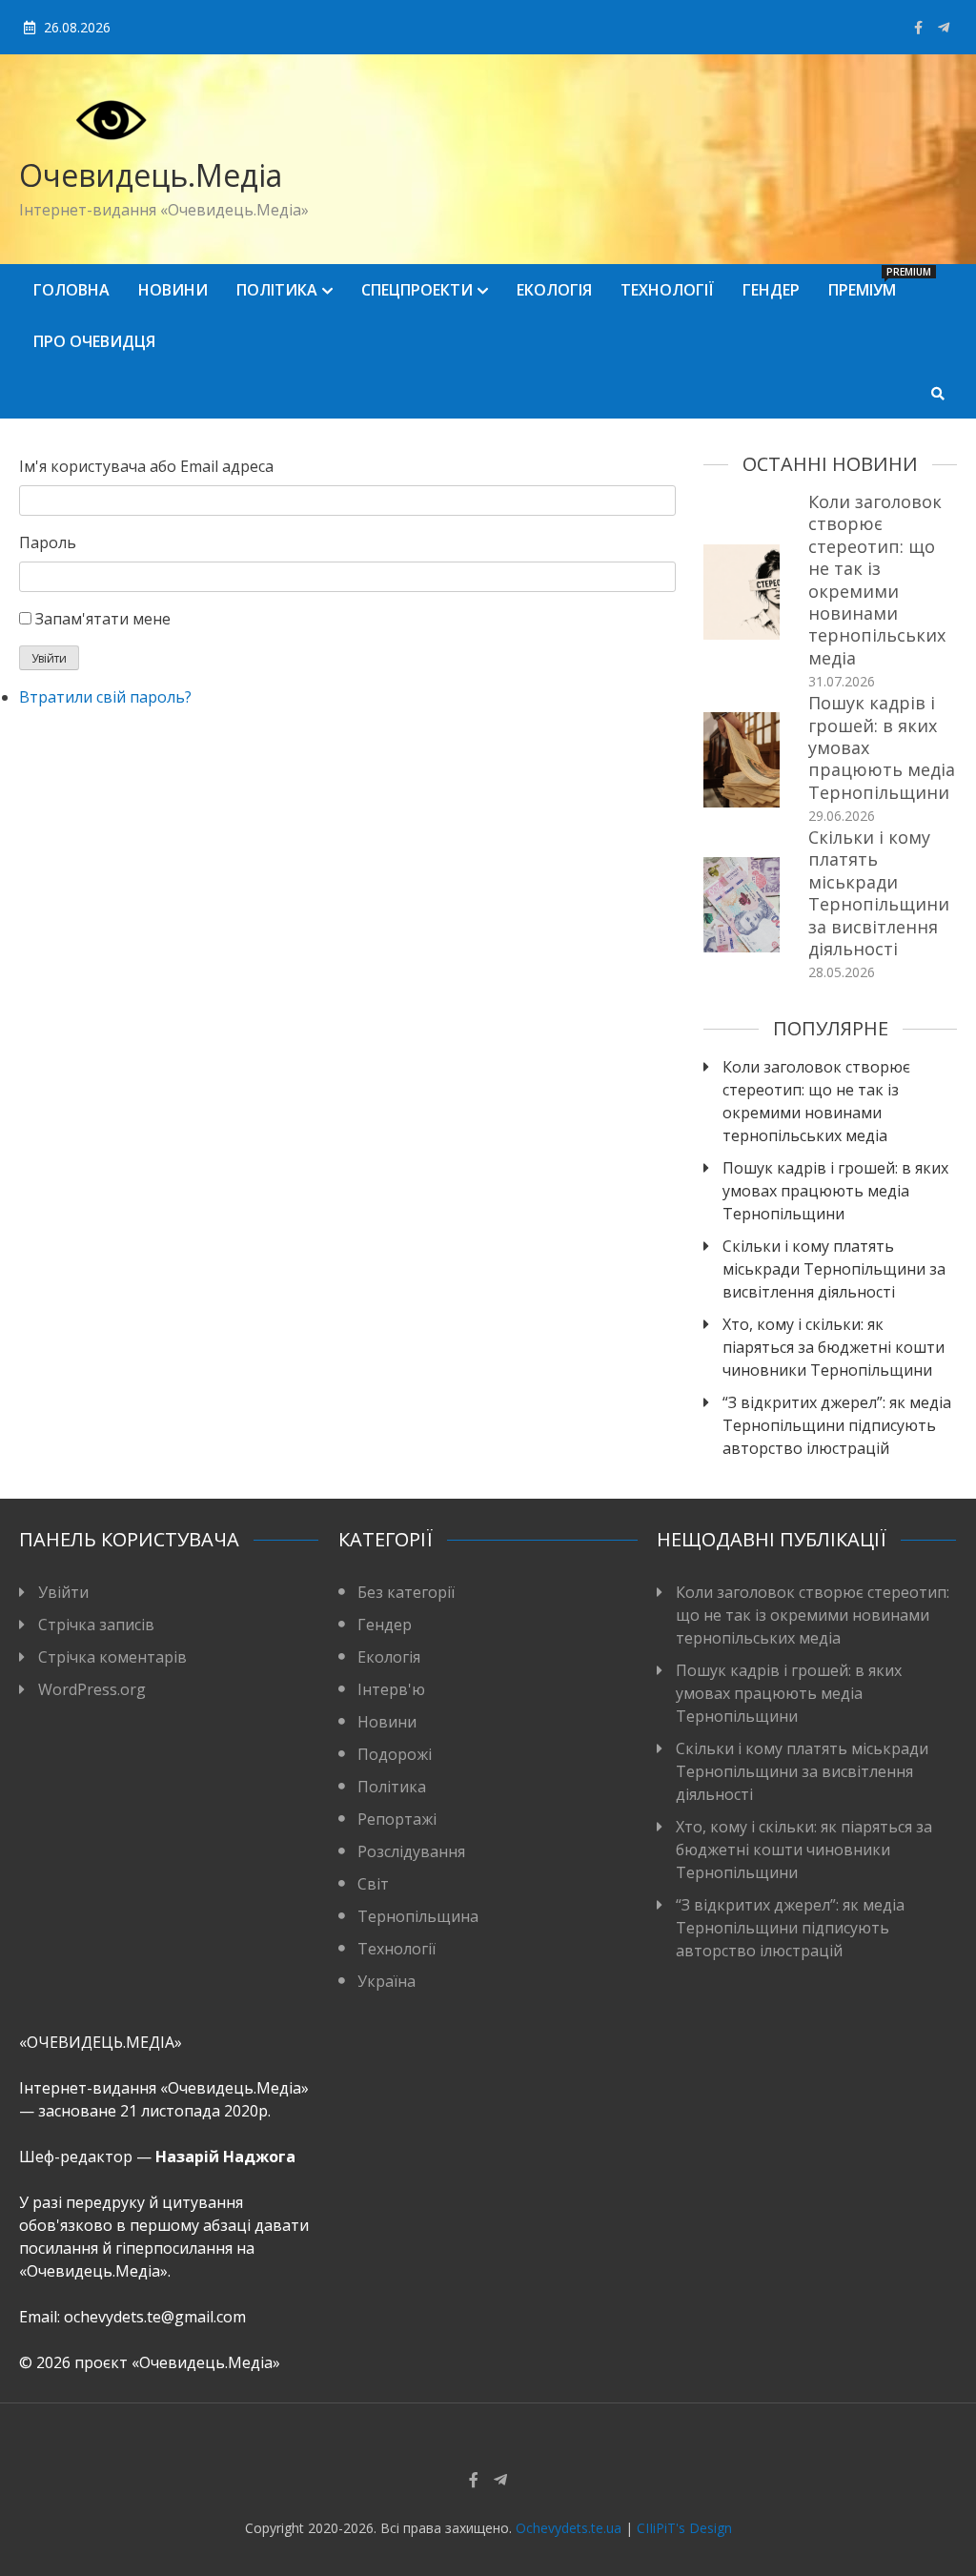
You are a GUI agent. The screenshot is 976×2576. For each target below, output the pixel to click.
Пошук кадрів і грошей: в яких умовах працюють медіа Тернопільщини (835, 1191)
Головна (71, 290)
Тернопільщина (418, 1916)
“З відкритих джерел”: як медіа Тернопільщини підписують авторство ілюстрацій (837, 1425)
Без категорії (406, 1592)
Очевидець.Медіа (151, 175)
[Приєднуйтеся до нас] (944, 27)
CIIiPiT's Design (684, 2528)
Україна (386, 1981)
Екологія (554, 290)
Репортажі (397, 1819)
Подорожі (395, 1754)
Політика (277, 290)
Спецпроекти (417, 290)
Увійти (49, 658)
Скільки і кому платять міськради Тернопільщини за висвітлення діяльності (879, 893)
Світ (373, 1884)
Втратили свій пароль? (105, 697)
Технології (667, 290)
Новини (173, 290)
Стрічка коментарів (112, 1657)
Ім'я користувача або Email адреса (146, 466)
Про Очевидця (94, 341)
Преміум (869, 283)
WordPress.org (92, 1689)
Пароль (48, 542)
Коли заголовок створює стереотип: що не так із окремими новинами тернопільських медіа (877, 580)
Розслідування (411, 1851)
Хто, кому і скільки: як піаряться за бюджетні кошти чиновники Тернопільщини (834, 1347)
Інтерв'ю (391, 1689)
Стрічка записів (96, 1625)
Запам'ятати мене (103, 619)
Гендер (771, 290)
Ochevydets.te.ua (569, 2528)
